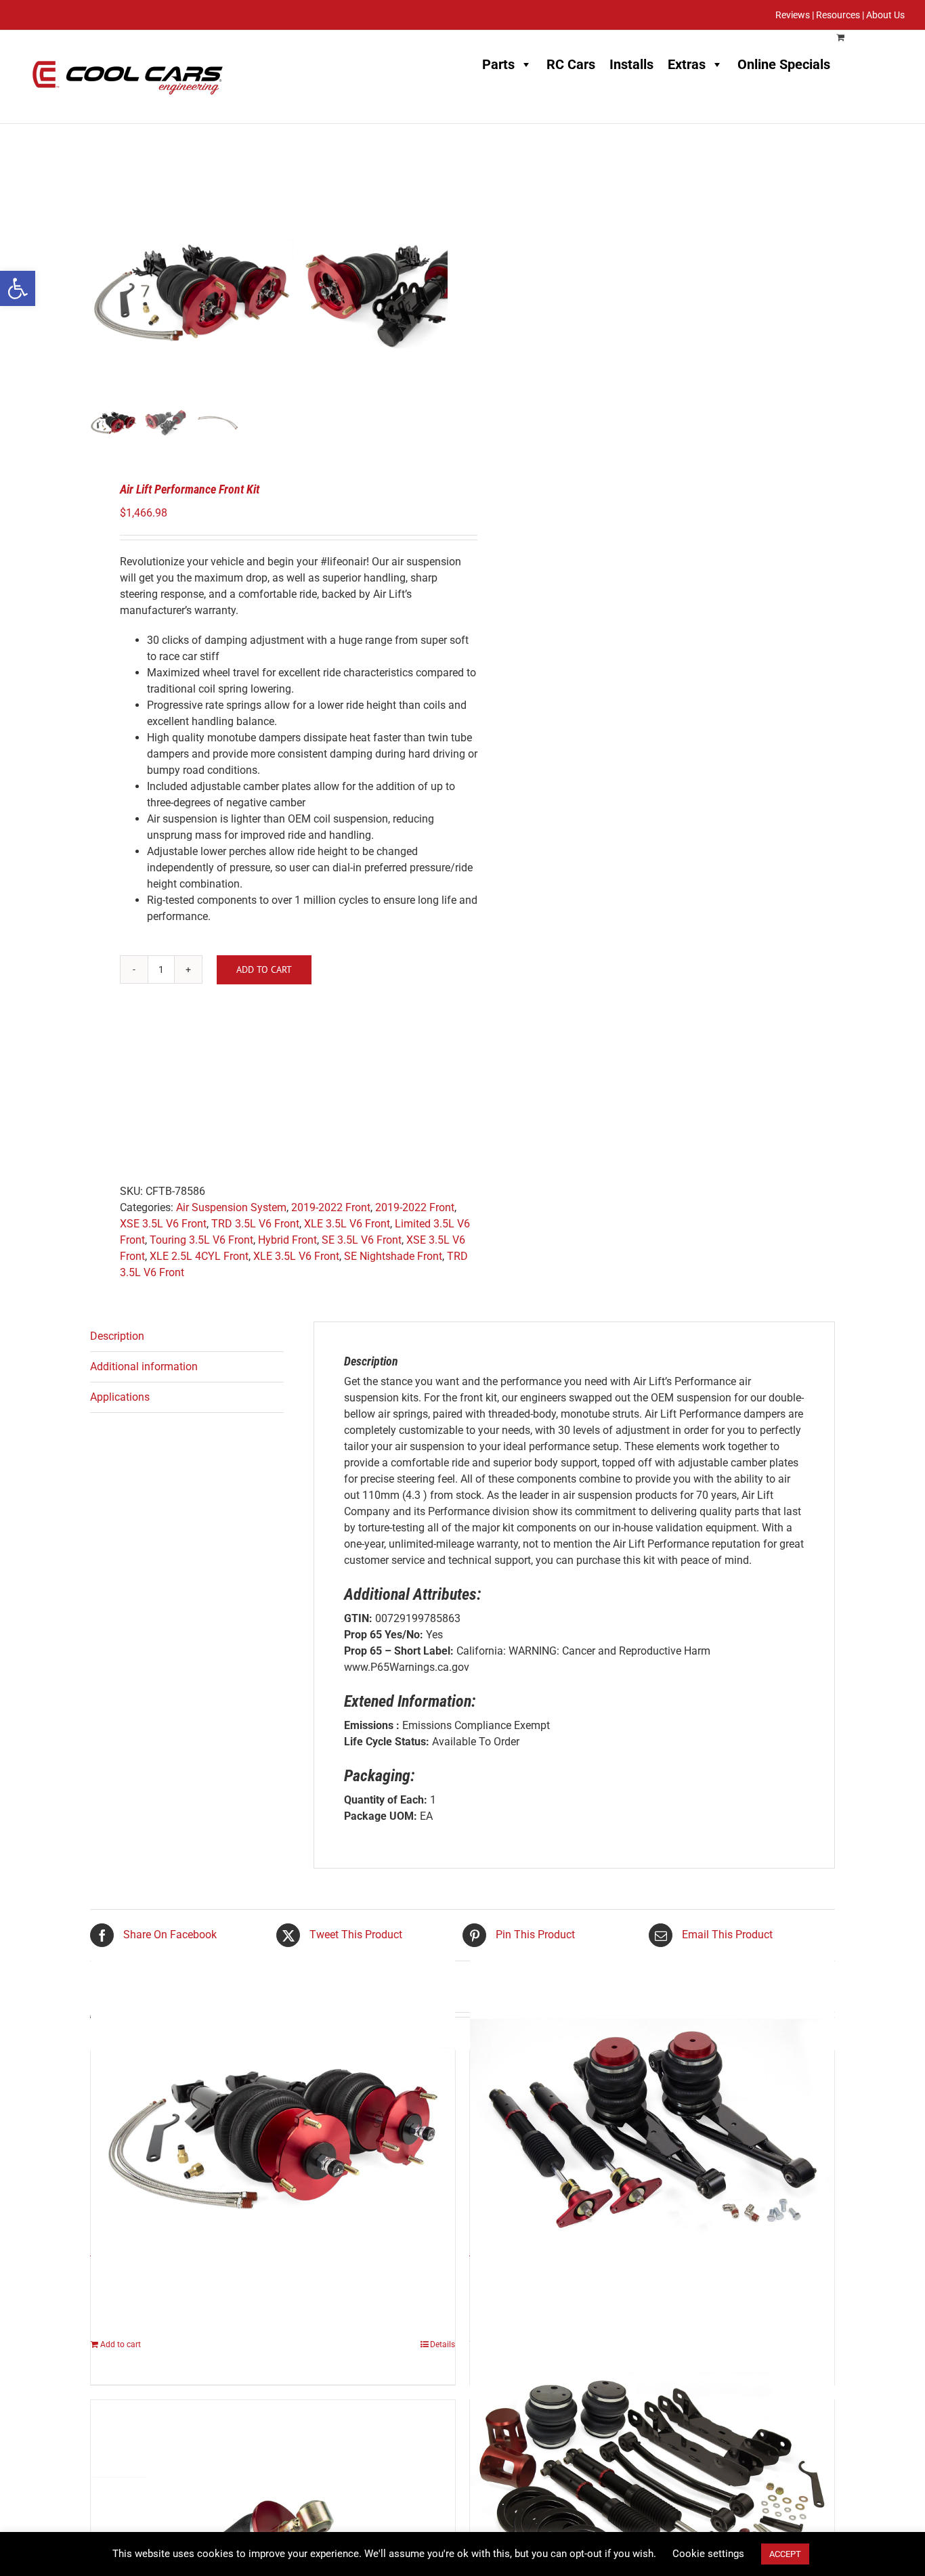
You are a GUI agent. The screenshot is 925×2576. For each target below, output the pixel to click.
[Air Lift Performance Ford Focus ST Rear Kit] (652, 2138)
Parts (498, 64)
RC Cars (571, 64)
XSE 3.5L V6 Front (163, 1224)
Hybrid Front (287, 1240)
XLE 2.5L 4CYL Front (199, 1256)
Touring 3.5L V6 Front (201, 1240)
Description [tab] (117, 1336)
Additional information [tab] (144, 1367)
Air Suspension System (231, 1207)
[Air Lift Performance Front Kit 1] (192, 293)
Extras (687, 64)
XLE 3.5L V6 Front (347, 1224)
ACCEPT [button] (785, 2554)
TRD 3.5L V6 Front (255, 1224)
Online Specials (784, 64)
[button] (18, 288)
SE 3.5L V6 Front (362, 1240)
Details (443, 2344)
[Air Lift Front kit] (273, 2138)
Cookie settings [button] (708, 2554)
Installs (631, 64)
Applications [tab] (120, 1397)
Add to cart (264, 969)
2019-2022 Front (331, 1207)
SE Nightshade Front (393, 1256)
